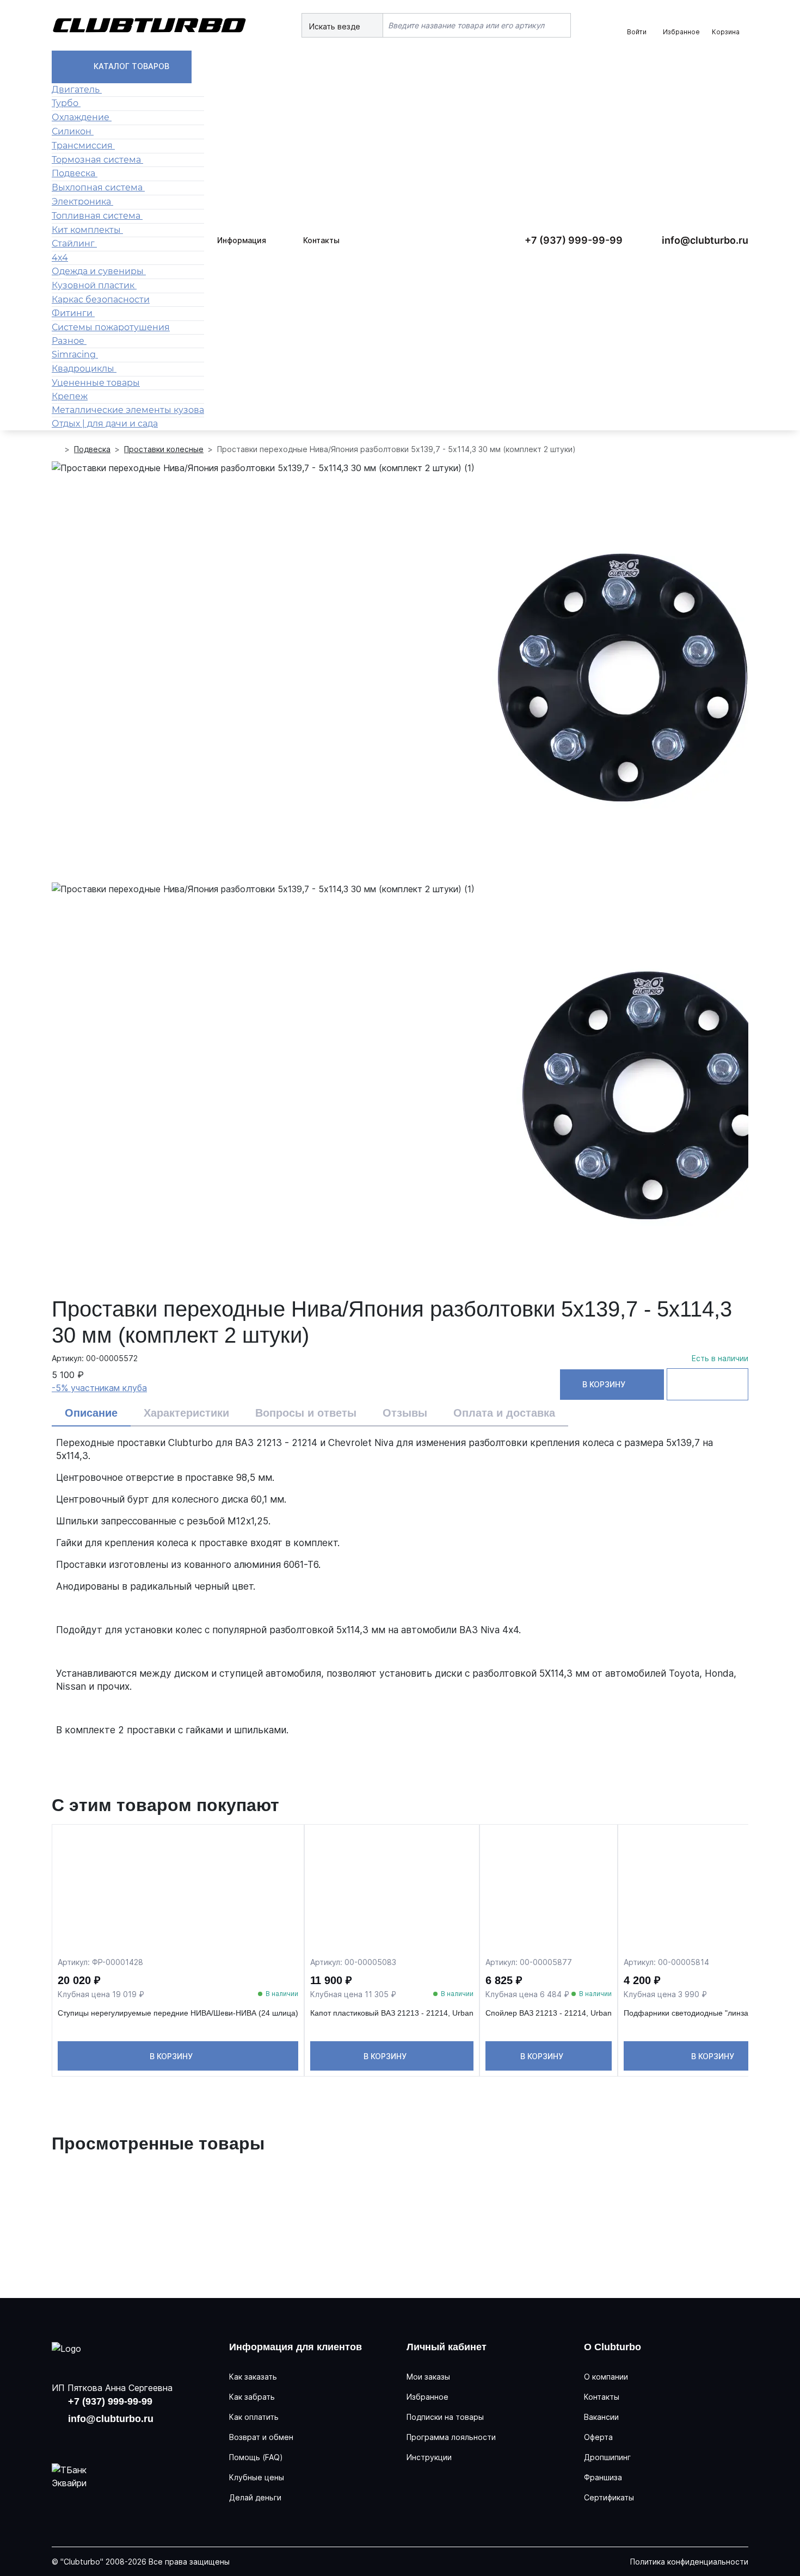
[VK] (63, 2439)
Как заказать (253, 2377)
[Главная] (56, 449)
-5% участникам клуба (99, 1388)
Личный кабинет (447, 2347)
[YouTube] (97, 2439)
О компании (606, 2377)
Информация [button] (242, 240)
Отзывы (405, 1413)
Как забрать (252, 2397)
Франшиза (603, 2477)
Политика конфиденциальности (689, 2562)
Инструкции (429, 2457)
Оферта (598, 2437)
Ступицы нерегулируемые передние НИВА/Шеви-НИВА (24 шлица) (178, 2013)
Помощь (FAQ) (256, 2457)
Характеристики (186, 1413)
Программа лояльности (451, 2437)
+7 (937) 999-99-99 (574, 240)
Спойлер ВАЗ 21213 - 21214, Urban (549, 2013)
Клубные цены (257, 2477)
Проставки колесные (164, 449)
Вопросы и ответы (306, 1413)
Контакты (321, 240)
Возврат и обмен (261, 2437)
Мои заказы (428, 2377)
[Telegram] (132, 2439)
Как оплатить (254, 2417)
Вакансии (601, 2417)
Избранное (427, 2397)
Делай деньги (255, 2497)
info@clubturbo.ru (705, 240)
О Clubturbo (613, 2347)
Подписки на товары (445, 2417)
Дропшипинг (607, 2457)
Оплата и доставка (504, 1413)
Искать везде (336, 26)
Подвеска (92, 449)
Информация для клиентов (296, 2347)
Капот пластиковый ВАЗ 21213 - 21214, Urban (392, 2013)
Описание (91, 1413)
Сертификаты (609, 2497)
